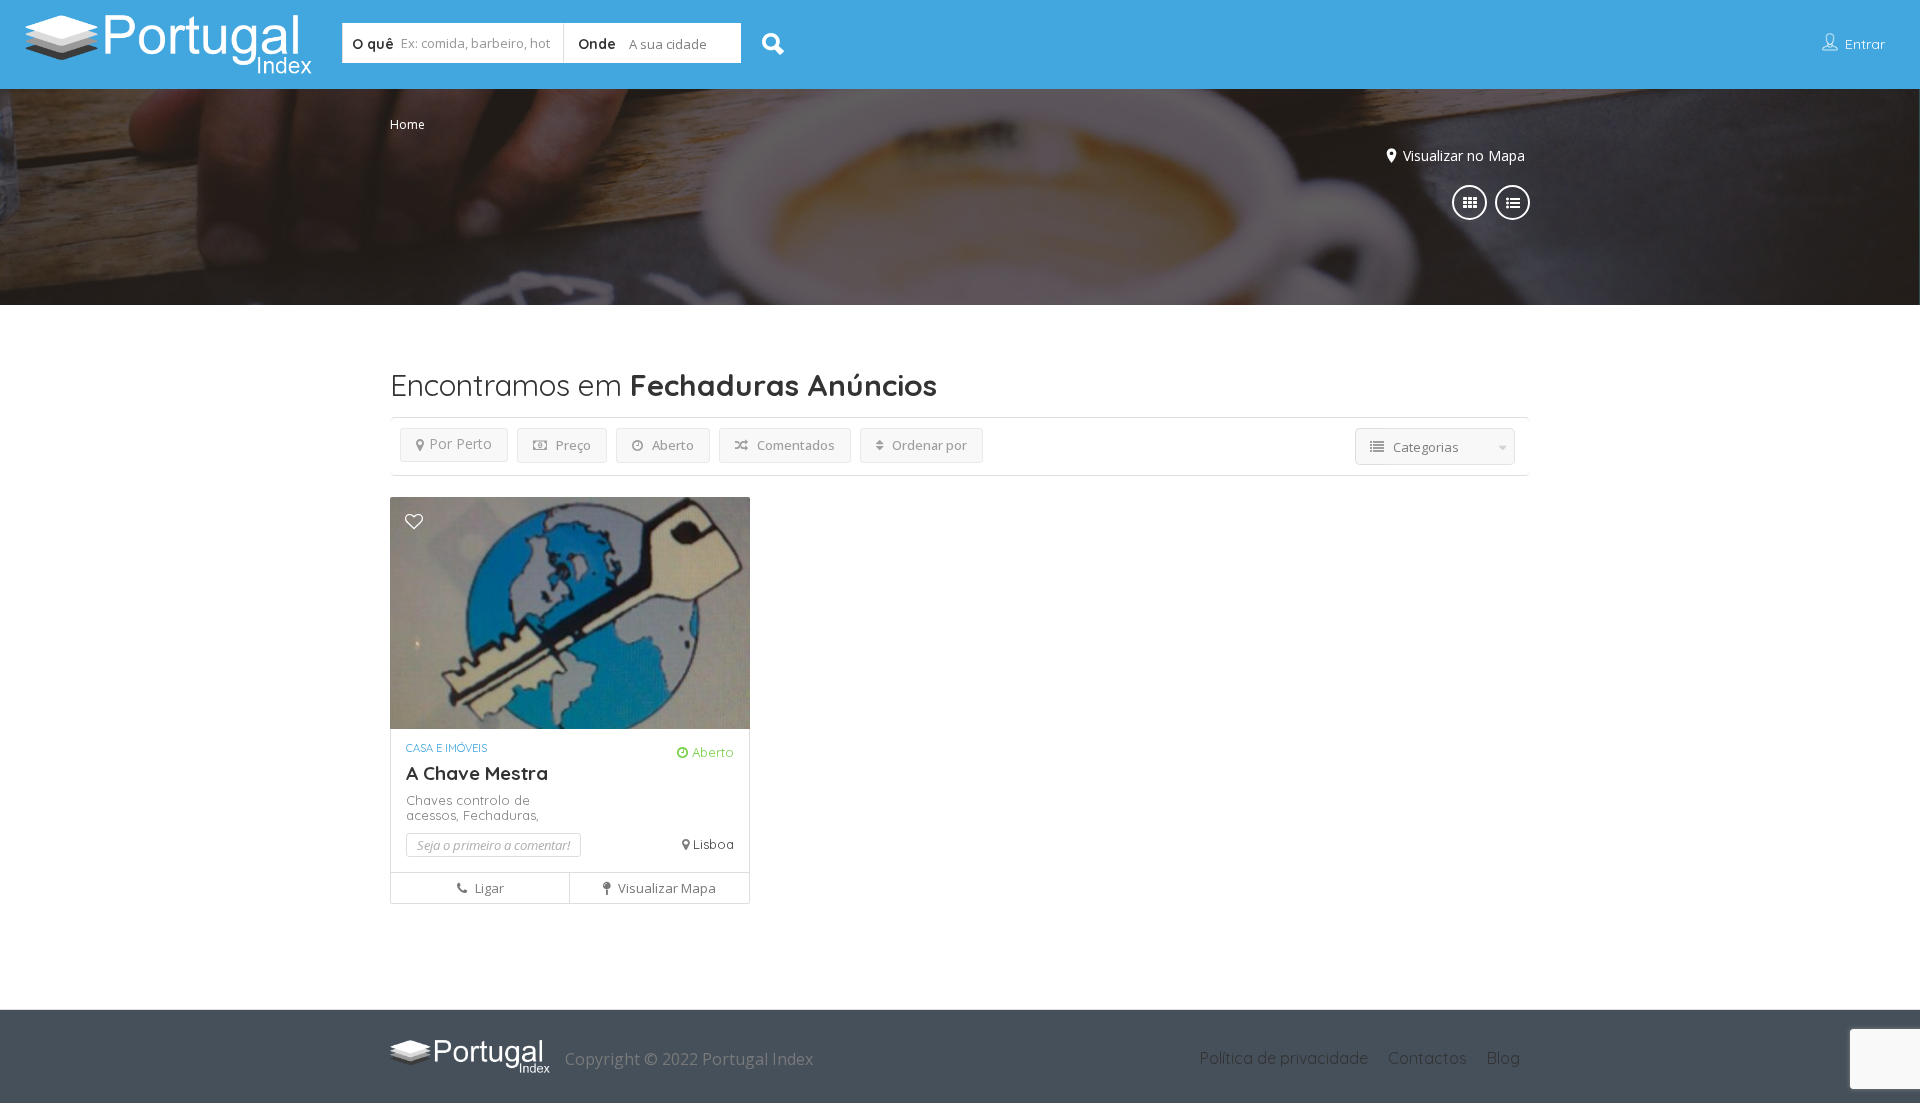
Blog (1503, 1058)
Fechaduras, (501, 815)
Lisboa (713, 844)
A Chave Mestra (477, 773)
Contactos (1427, 1058)
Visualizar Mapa (665, 888)
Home (407, 124)
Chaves (431, 800)
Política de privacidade (1284, 1058)
